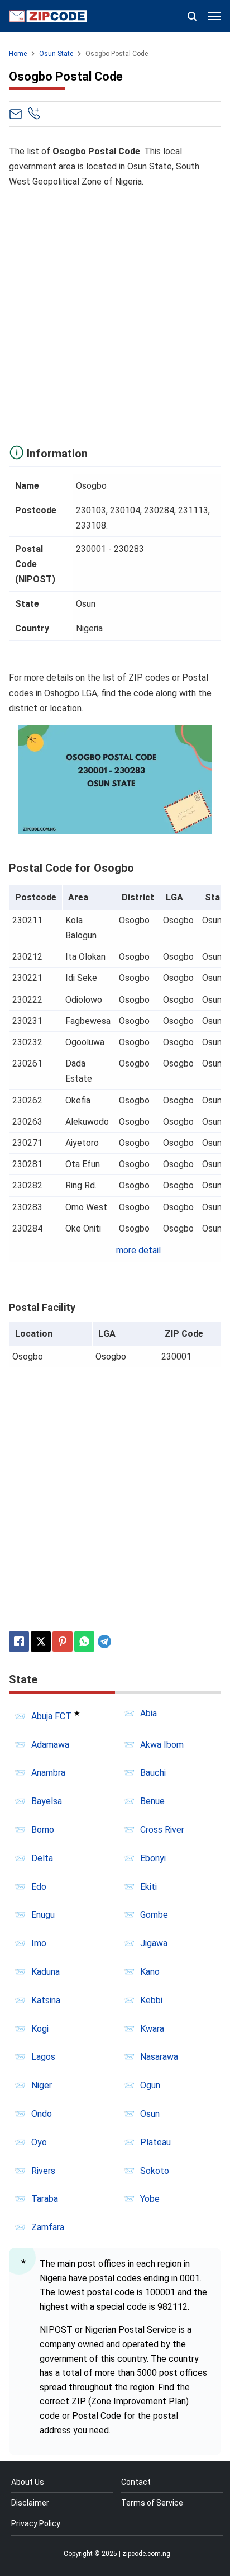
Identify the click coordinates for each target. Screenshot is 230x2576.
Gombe (154, 1915)
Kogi (40, 2029)
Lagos (43, 2057)
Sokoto (155, 2171)
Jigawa (154, 1943)
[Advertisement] (115, 314)
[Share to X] (41, 1641)
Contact (136, 2482)
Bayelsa (47, 1801)
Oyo (39, 2142)
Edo (39, 1887)
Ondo (42, 2114)
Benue (152, 1801)
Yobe (150, 2199)
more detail (138, 1250)
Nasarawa (159, 2057)
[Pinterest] (63, 1641)
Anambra (48, 1773)
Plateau (155, 2142)
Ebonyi (153, 1858)
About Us (28, 2482)
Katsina (46, 2000)
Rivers (43, 2171)
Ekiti (148, 1887)
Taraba (45, 2199)
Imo (39, 1943)
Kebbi (151, 2000)
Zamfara (48, 2227)
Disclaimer (30, 2503)
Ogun (150, 2085)
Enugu (43, 1915)
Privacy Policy (36, 2523)
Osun (150, 2114)
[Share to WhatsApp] (84, 1641)
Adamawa (50, 1745)
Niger (42, 2085)
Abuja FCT (51, 1716)
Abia (148, 1713)
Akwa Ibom (162, 1745)
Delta (42, 1858)
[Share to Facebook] (19, 1641)
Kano (150, 1972)
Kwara (152, 2029)
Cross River (162, 1830)
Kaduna (45, 1972)
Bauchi (153, 1773)
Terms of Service (152, 2503)
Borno (43, 1830)
